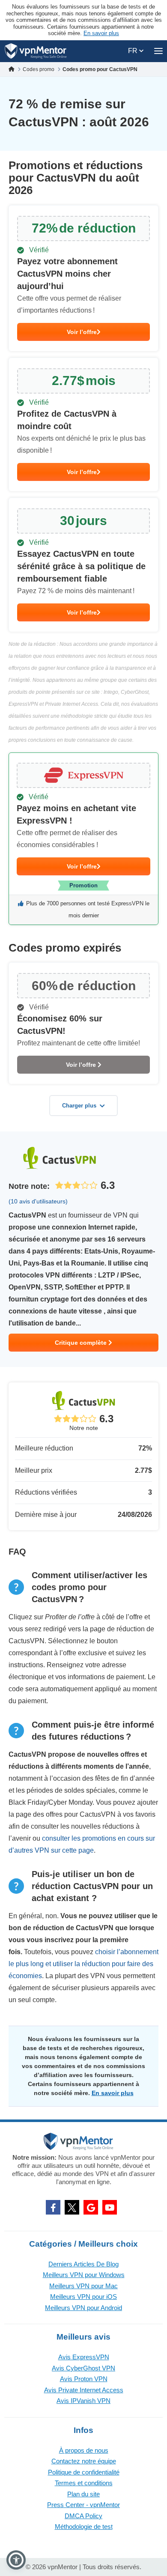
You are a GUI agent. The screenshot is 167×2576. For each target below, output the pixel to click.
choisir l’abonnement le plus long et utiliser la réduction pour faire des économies (83, 1964)
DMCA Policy (83, 2516)
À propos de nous (84, 2450)
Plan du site (83, 2494)
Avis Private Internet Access (84, 2390)
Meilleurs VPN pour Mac (83, 2286)
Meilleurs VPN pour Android (83, 2308)
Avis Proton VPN (84, 2379)
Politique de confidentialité (84, 2472)
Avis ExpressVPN (84, 2357)
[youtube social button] (110, 2207)
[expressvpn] (83, 839)
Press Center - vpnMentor (83, 2505)
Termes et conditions (84, 2483)
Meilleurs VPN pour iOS (83, 2297)
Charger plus (79, 1106)
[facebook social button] (53, 2207)
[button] (16, 2560)
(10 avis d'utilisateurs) (38, 1201)
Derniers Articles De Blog (83, 2264)
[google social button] (91, 2207)
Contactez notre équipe (84, 2461)
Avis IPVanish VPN (83, 2401)
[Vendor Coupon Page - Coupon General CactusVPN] (83, 278)
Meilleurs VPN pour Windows (84, 2275)
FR (134, 51)
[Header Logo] (36, 51)
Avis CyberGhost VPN (83, 2368)
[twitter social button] (72, 2207)
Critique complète (82, 1343)
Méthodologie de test (84, 2527)
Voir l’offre (82, 332)
